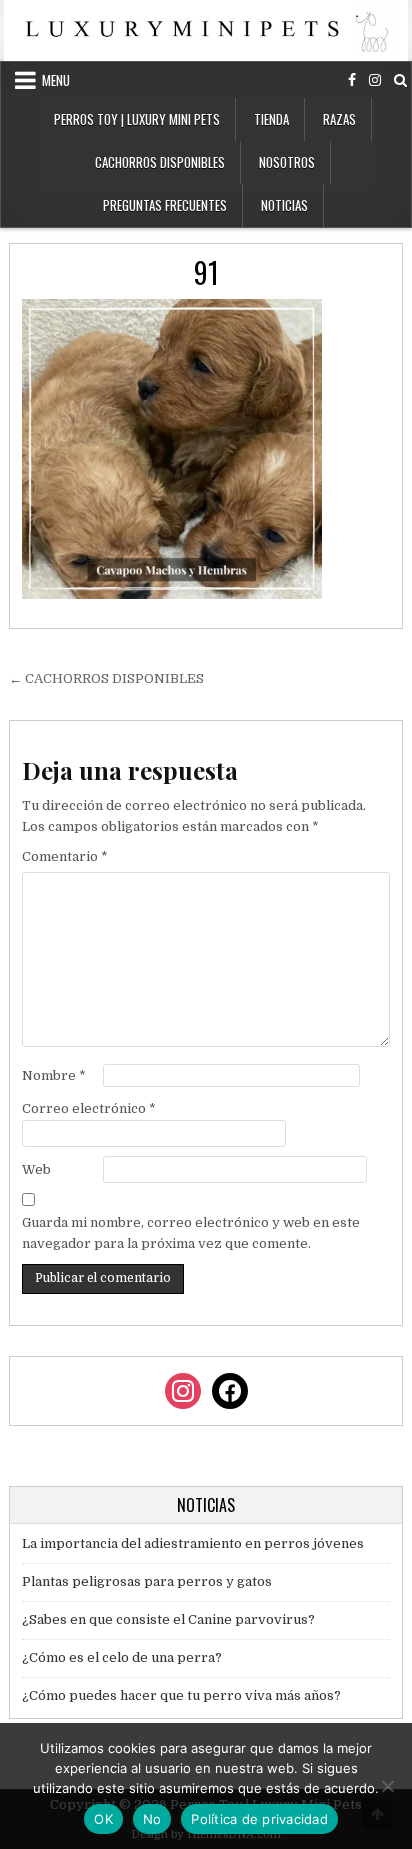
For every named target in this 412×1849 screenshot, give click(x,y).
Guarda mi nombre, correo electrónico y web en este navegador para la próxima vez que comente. (191, 1233)
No (152, 1819)
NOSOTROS (287, 162)
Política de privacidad (259, 1819)
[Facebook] (352, 80)
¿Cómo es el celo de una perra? (122, 1657)
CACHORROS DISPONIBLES (160, 162)
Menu (56, 80)
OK (103, 1819)
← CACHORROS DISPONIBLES (106, 678)
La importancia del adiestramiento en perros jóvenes (193, 1543)
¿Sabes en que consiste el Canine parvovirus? (168, 1619)
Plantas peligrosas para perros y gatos (147, 1581)
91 (206, 272)
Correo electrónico (89, 1108)
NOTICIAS (284, 205)
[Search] (400, 80)
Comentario (65, 856)
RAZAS (339, 119)
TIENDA (271, 119)
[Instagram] (375, 80)
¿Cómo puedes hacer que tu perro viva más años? (181, 1695)
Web (36, 1169)
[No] (387, 1786)
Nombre (54, 1075)
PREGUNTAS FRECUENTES (165, 205)
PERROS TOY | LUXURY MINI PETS (137, 119)
